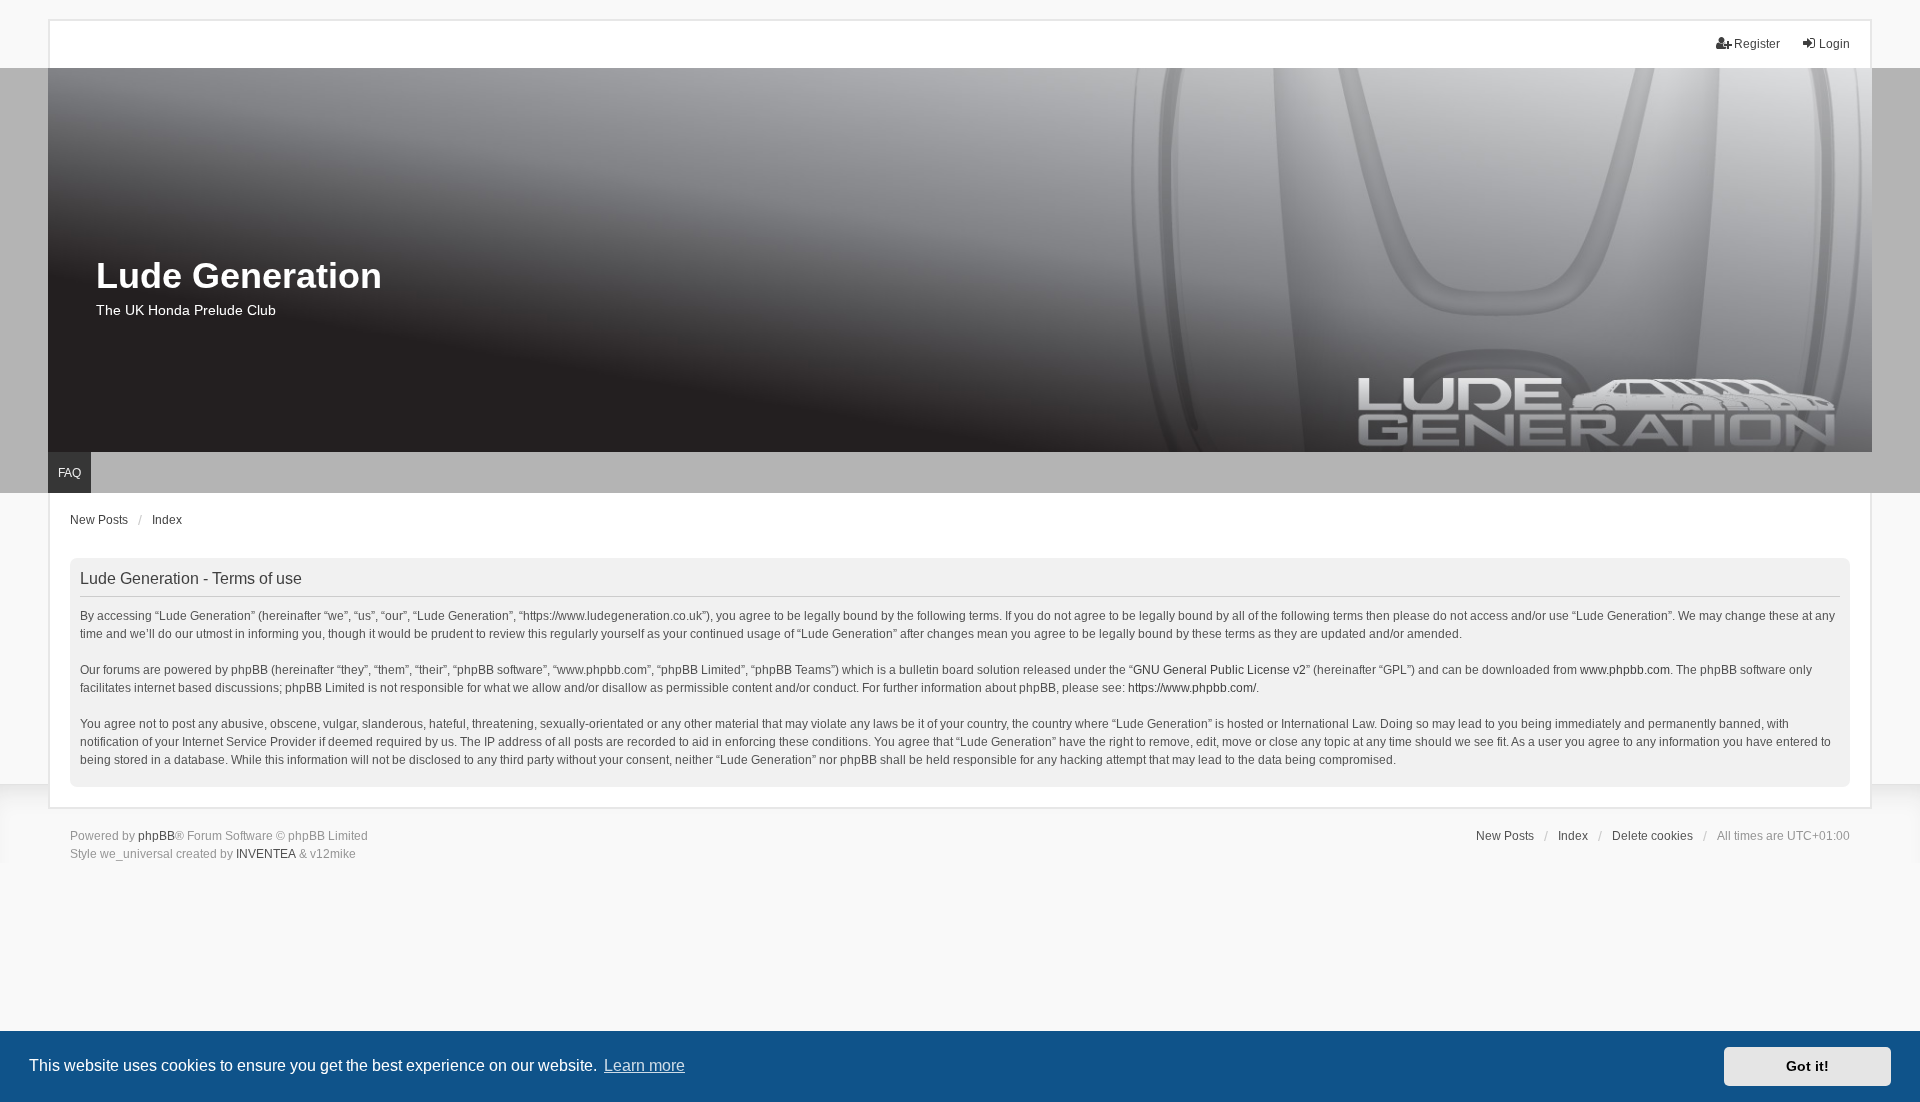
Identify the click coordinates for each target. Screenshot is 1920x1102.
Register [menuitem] (1757, 44)
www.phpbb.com (1625, 670)
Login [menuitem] (1834, 44)
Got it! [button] (1807, 1066)
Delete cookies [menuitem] (1652, 836)
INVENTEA (266, 854)
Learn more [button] (644, 1065)
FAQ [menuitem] (69, 473)
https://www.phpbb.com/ (1192, 688)
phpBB (156, 836)
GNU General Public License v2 (1219, 670)
